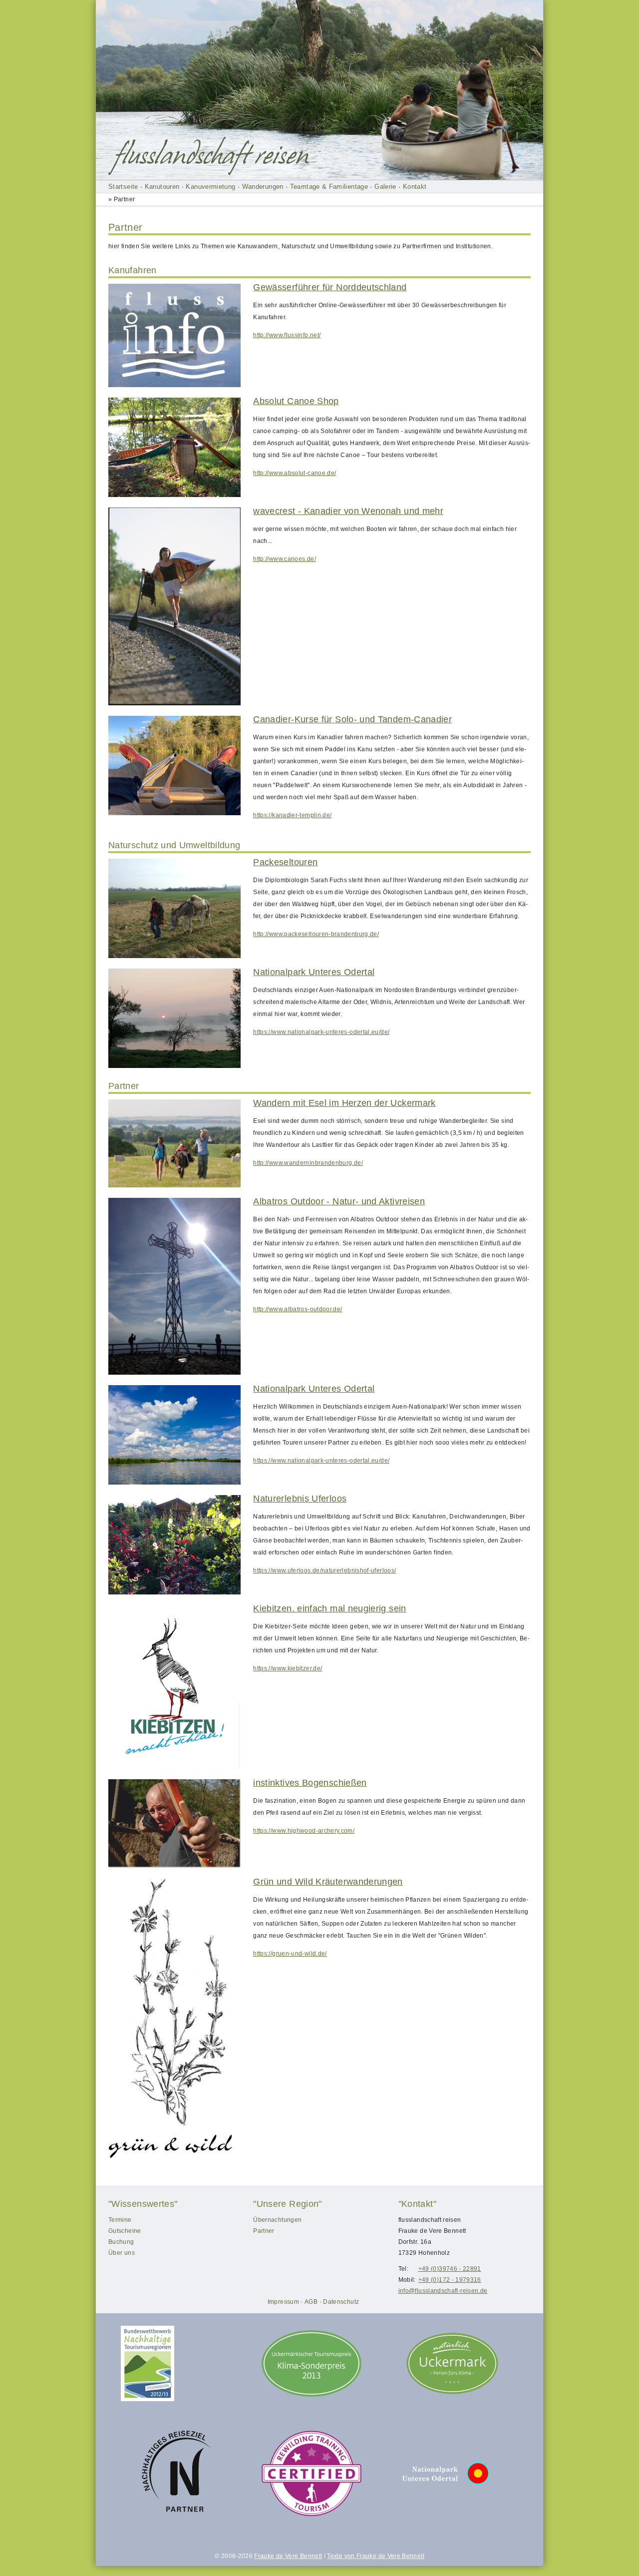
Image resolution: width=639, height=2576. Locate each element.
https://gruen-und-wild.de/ (290, 1954)
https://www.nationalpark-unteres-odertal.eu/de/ (321, 1032)
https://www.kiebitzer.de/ (288, 1668)
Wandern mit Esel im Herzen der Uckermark (344, 1103)
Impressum (283, 2302)
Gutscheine (125, 2231)
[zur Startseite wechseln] (211, 156)
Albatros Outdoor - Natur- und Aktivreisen (339, 1201)
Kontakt (415, 187)
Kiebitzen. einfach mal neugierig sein (329, 1608)
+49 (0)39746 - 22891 (450, 2269)
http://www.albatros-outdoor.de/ (298, 1309)
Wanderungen (263, 187)
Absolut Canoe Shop (296, 401)
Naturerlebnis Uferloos (300, 1499)
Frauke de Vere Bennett (288, 2556)
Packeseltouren (285, 862)
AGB (311, 2302)
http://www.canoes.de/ (285, 559)
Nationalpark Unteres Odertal (314, 972)
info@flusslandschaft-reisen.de (443, 2291)
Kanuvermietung (210, 187)
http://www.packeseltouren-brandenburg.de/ (316, 934)
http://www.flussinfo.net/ (287, 335)
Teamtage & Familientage (329, 187)
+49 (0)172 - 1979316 (450, 2280)
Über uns (122, 2253)
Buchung (121, 2242)
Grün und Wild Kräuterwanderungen (328, 1882)
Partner (264, 2231)
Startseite (123, 187)
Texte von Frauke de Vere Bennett (376, 2556)
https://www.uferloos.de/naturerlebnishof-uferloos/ (324, 1570)
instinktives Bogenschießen (310, 1783)
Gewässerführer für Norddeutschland (330, 287)
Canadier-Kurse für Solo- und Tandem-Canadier (352, 719)
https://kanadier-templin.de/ (292, 815)
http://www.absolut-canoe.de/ (295, 473)
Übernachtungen (277, 2220)
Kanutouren (162, 187)
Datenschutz (341, 2302)
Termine (120, 2220)
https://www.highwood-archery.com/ (304, 1831)
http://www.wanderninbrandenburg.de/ (308, 1163)
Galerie (385, 187)
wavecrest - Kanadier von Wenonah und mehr (348, 511)
